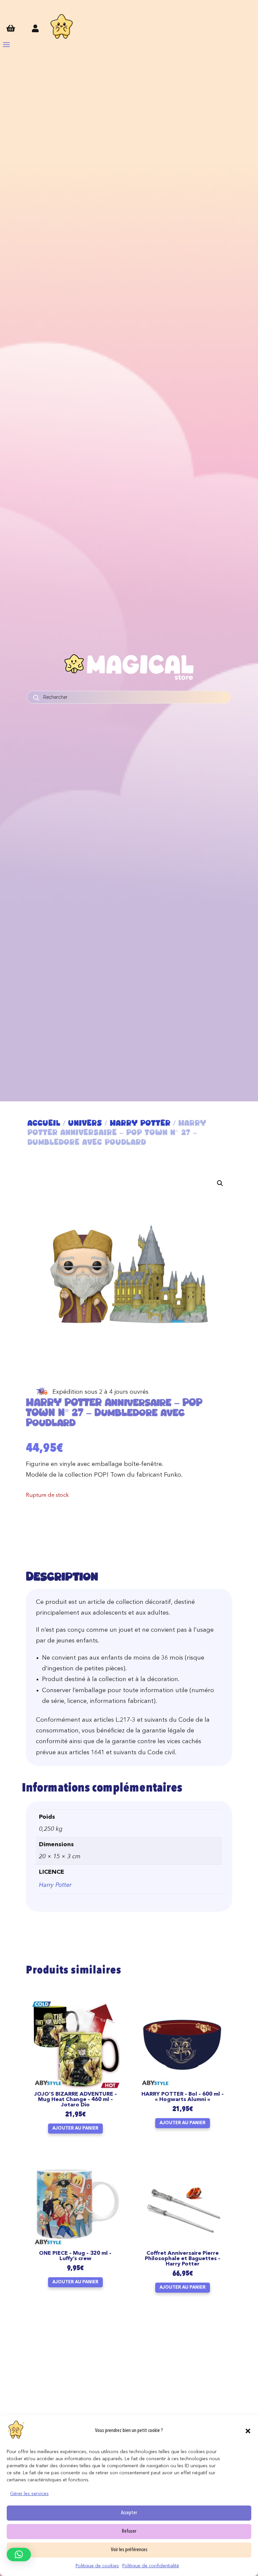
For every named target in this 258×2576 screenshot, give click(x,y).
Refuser (129, 2532)
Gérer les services (29, 2494)
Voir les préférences (129, 2550)
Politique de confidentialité (151, 2566)
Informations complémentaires (102, 1789)
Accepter (129, 2513)
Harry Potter (140, 1123)
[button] (248, 2431)
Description (62, 1576)
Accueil (44, 1123)
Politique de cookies (97, 2566)
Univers (85, 1123)
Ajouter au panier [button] (75, 2128)
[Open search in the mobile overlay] (129, 697)
